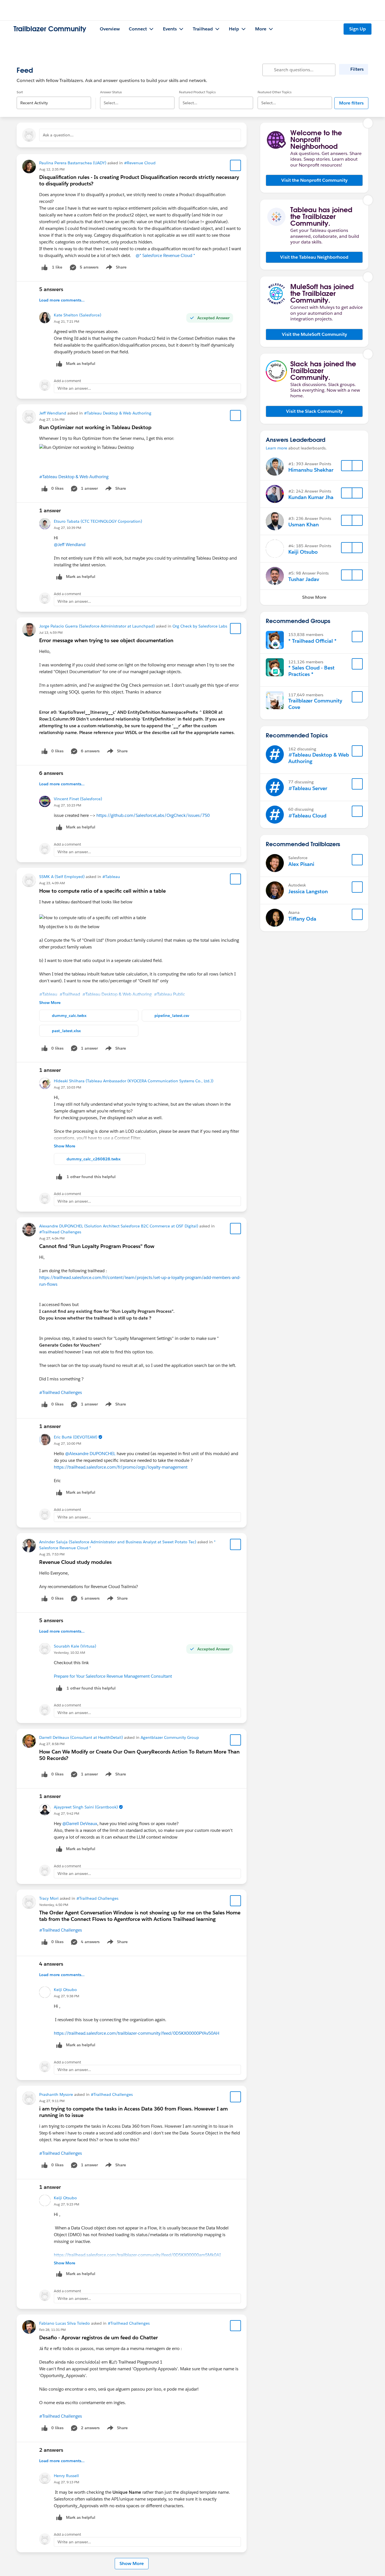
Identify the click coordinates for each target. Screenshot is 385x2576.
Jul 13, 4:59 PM (51, 632)
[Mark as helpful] (59, 1177)
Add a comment (68, 381)
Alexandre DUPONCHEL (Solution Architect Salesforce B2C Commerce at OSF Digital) (119, 1226)
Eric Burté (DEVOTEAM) (76, 1437)
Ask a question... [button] (58, 135)
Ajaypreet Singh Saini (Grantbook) (86, 1807)
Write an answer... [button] (74, 388)
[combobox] (54, 98)
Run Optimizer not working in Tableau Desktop (95, 427)
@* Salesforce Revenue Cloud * (165, 255)
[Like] (45, 267)
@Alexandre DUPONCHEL (90, 1454)
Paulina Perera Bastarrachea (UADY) (73, 163)
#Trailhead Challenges (60, 1232)
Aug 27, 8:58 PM (52, 1744)
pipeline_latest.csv (172, 1016)
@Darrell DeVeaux (80, 1824)
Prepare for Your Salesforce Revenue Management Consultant (113, 1676)
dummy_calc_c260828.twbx (94, 1159)
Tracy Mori (49, 1898)
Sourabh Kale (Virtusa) (75, 1646)
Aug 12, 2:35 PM (52, 169)
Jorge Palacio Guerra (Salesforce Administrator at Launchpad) (97, 626)
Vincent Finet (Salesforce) (78, 799)
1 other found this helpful (91, 1177)
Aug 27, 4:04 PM (52, 1238)
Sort (20, 92)
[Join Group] (357, 637)
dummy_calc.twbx (69, 1016)
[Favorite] (236, 165)
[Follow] (347, 466)
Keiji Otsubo (65, 1990)
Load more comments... (62, 300)
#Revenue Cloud (140, 163)
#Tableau (111, 877)
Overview (110, 29)
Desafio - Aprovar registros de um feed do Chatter (99, 2337)
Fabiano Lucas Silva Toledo (65, 2323)
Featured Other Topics (275, 92)
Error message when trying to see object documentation (106, 640)
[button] (314, 180)
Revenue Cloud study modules (75, 1562)
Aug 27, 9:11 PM (52, 2101)
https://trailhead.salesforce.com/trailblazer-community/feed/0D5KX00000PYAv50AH (137, 2033)
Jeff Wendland (53, 413)
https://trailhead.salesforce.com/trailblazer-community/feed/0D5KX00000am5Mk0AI (137, 2255)
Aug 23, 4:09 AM (52, 883)
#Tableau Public (170, 994)
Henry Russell (66, 2476)
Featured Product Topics (197, 92)
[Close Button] (368, 123)
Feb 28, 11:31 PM (52, 2330)
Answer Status (111, 92)
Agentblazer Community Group (170, 1737)
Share (115, 268)
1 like (57, 267)
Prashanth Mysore (56, 2094)
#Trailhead (70, 994)
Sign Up (358, 29)
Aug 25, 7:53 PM (52, 1554)
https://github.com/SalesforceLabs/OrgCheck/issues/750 (153, 815)
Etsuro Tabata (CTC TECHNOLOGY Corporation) (98, 521)
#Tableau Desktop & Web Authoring (118, 413)
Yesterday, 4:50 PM (54, 1905)
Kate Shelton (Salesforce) (78, 315)
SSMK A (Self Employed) (62, 877)
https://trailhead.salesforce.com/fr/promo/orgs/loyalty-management (121, 1467)
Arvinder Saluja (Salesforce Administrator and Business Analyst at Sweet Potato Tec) (118, 1542)
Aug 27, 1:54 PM (52, 419)
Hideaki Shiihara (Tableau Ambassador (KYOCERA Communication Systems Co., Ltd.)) (134, 1081)
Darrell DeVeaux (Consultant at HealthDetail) (81, 1737)
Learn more (276, 448)
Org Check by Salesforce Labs (200, 626)
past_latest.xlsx (66, 1031)
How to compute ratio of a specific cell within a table (102, 891)
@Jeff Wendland (70, 545)
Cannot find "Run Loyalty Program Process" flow (97, 1246)
